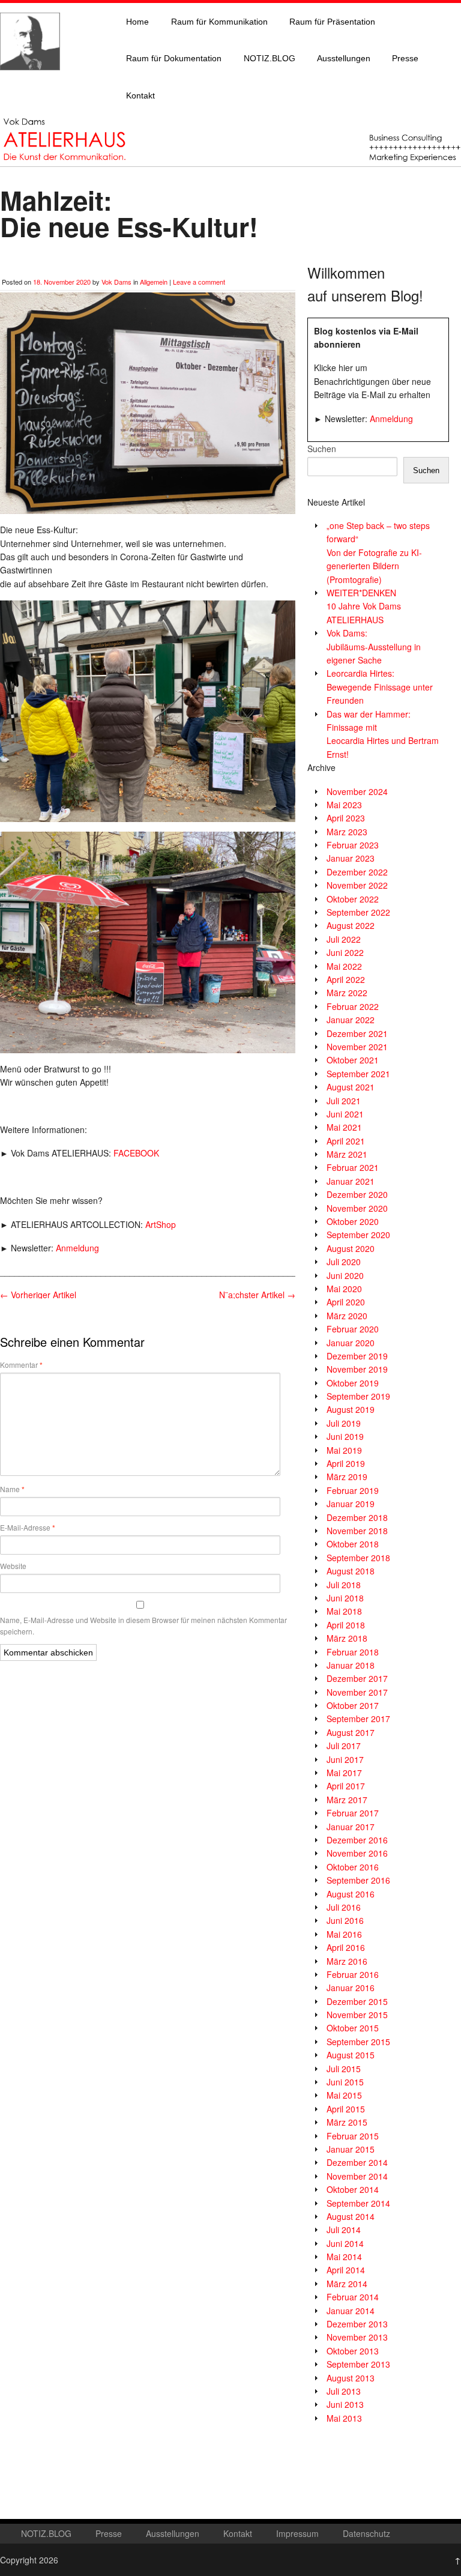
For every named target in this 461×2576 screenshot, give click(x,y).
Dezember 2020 (357, 1194)
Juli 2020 (344, 1262)
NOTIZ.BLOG (270, 58)
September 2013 (358, 2364)
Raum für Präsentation (332, 22)
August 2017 (351, 1732)
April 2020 (346, 1302)
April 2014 (346, 2270)
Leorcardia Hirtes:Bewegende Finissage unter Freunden (380, 687)
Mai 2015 (344, 2095)
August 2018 (351, 1571)
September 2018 (358, 1558)
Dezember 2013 (357, 2324)
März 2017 (347, 1800)
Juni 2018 (345, 1598)
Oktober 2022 (353, 899)
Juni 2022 (345, 952)
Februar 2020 (353, 1329)
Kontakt (140, 95)
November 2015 (357, 2015)
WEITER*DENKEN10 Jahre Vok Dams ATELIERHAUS (364, 606)
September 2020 (358, 1235)
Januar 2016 (351, 1988)
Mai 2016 (344, 1934)
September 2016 (358, 1880)
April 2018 (346, 1625)
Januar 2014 (351, 2311)
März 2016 (347, 1961)
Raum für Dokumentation (174, 58)
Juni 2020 (345, 1275)
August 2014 (351, 2216)
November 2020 (357, 1208)
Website (13, 1566)
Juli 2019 (344, 1423)
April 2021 (346, 1141)
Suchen (322, 449)
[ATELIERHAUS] (30, 82)
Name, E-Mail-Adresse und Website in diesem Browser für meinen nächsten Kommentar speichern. (143, 1625)
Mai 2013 (344, 2418)
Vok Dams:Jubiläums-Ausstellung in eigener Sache (374, 646)
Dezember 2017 (357, 1678)
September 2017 (358, 1719)
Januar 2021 (351, 1181)
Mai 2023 (344, 805)
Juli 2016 (344, 1907)
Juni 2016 (345, 1920)
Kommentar (21, 1365)
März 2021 (347, 1154)
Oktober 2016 (353, 1867)
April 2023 (346, 818)
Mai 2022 (344, 966)
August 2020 (351, 1248)
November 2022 (357, 885)
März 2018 (347, 1638)
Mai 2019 (344, 1450)
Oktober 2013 (353, 2351)
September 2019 (358, 1396)
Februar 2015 (353, 2136)
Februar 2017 (353, 1813)
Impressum (297, 2533)
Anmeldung (77, 1248)
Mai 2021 (344, 1127)
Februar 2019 (353, 1490)
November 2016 (357, 1853)
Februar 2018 (353, 1652)
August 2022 (351, 925)
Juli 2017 (344, 1746)
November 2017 (357, 1692)
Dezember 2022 (357, 872)
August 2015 (351, 2055)
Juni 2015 (345, 2082)
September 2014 (358, 2203)
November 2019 (357, 1369)
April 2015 (346, 2109)
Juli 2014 (344, 2230)
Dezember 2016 (357, 1840)
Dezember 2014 (357, 2162)
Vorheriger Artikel (38, 1295)
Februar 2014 (353, 2297)
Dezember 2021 (357, 1033)
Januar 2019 (351, 1504)
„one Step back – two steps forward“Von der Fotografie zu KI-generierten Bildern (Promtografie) (378, 552)
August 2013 (351, 2378)
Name (12, 1489)
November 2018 (357, 1531)
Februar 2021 (353, 1167)
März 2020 (347, 1316)
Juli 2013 (344, 2391)
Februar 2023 (353, 845)
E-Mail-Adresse (28, 1528)
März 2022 (347, 993)
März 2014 (347, 2284)
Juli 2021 (344, 1101)
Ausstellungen (344, 58)
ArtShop (161, 1224)
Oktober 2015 (353, 2028)
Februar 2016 (353, 1974)
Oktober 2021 (353, 1060)
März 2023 (347, 832)
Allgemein (154, 282)
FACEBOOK (136, 1153)
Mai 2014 (344, 2257)
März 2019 (347, 1477)
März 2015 (347, 2122)
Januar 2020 (351, 1343)
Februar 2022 (353, 1006)
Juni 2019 (345, 1436)
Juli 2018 (344, 1585)
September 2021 (358, 1074)
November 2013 (357, 2337)
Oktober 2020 (353, 1221)
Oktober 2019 (353, 1383)
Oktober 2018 (353, 1544)
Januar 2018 (351, 1665)
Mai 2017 (344, 1773)
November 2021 (357, 1047)
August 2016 (351, 1894)
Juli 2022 (344, 939)
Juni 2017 (345, 1759)
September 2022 (358, 912)
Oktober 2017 (353, 1705)
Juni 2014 (345, 2243)
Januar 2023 (351, 858)
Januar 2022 (351, 1020)
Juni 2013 (345, 2404)
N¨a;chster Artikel (257, 1295)
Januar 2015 (351, 2149)
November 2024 (357, 791)
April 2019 (346, 1463)
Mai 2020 (344, 1289)
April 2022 (346, 979)
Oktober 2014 (353, 2189)
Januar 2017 (351, 1827)
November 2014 (357, 2176)
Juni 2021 (345, 1114)
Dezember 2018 (357, 1517)
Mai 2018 (344, 1611)
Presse (405, 58)
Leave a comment (199, 282)
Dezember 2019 (357, 1356)
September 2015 (358, 2042)
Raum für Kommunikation (219, 22)
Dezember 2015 (357, 2001)
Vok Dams (116, 282)
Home (137, 22)
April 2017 (346, 1786)
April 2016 (346, 1947)
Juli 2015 (344, 2069)
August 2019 (351, 1409)
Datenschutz (366, 2533)
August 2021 (351, 1087)
